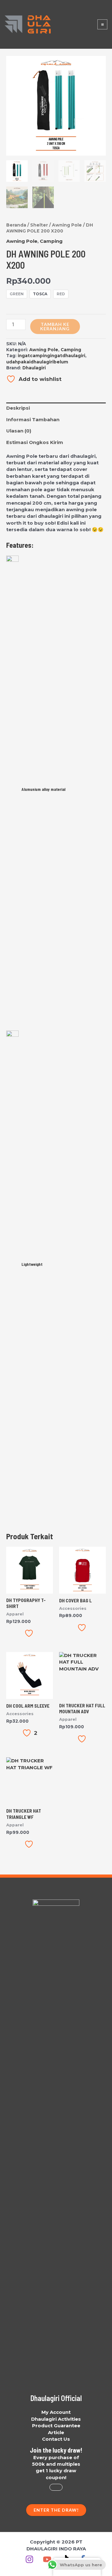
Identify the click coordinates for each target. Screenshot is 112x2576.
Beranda (16, 225)
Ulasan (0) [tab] (19, 431)
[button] (56, 2510)
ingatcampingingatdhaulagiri (51, 356)
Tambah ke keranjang (55, 326)
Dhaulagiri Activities (56, 2419)
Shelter (39, 225)
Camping (51, 241)
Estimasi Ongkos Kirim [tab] (35, 442)
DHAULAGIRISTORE (73, 24)
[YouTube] (47, 2559)
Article (56, 2432)
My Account (56, 2412)
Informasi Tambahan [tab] (33, 419)
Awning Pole (67, 225)
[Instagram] (29, 2559)
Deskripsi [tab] (18, 408)
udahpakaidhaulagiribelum (37, 362)
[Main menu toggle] (102, 24)
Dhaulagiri (34, 368)
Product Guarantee (56, 2426)
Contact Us (56, 2439)
